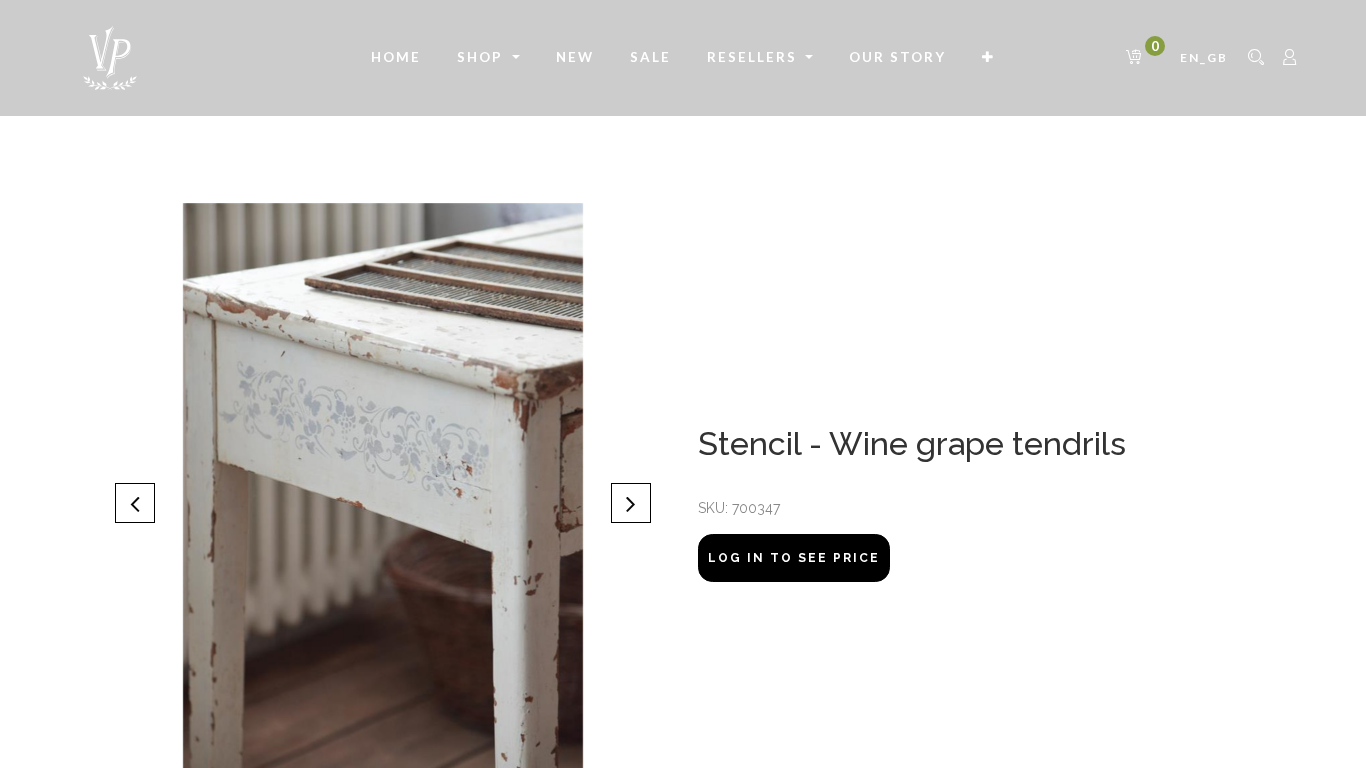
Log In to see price (794, 558)
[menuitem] (396, 58)
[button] (988, 58)
